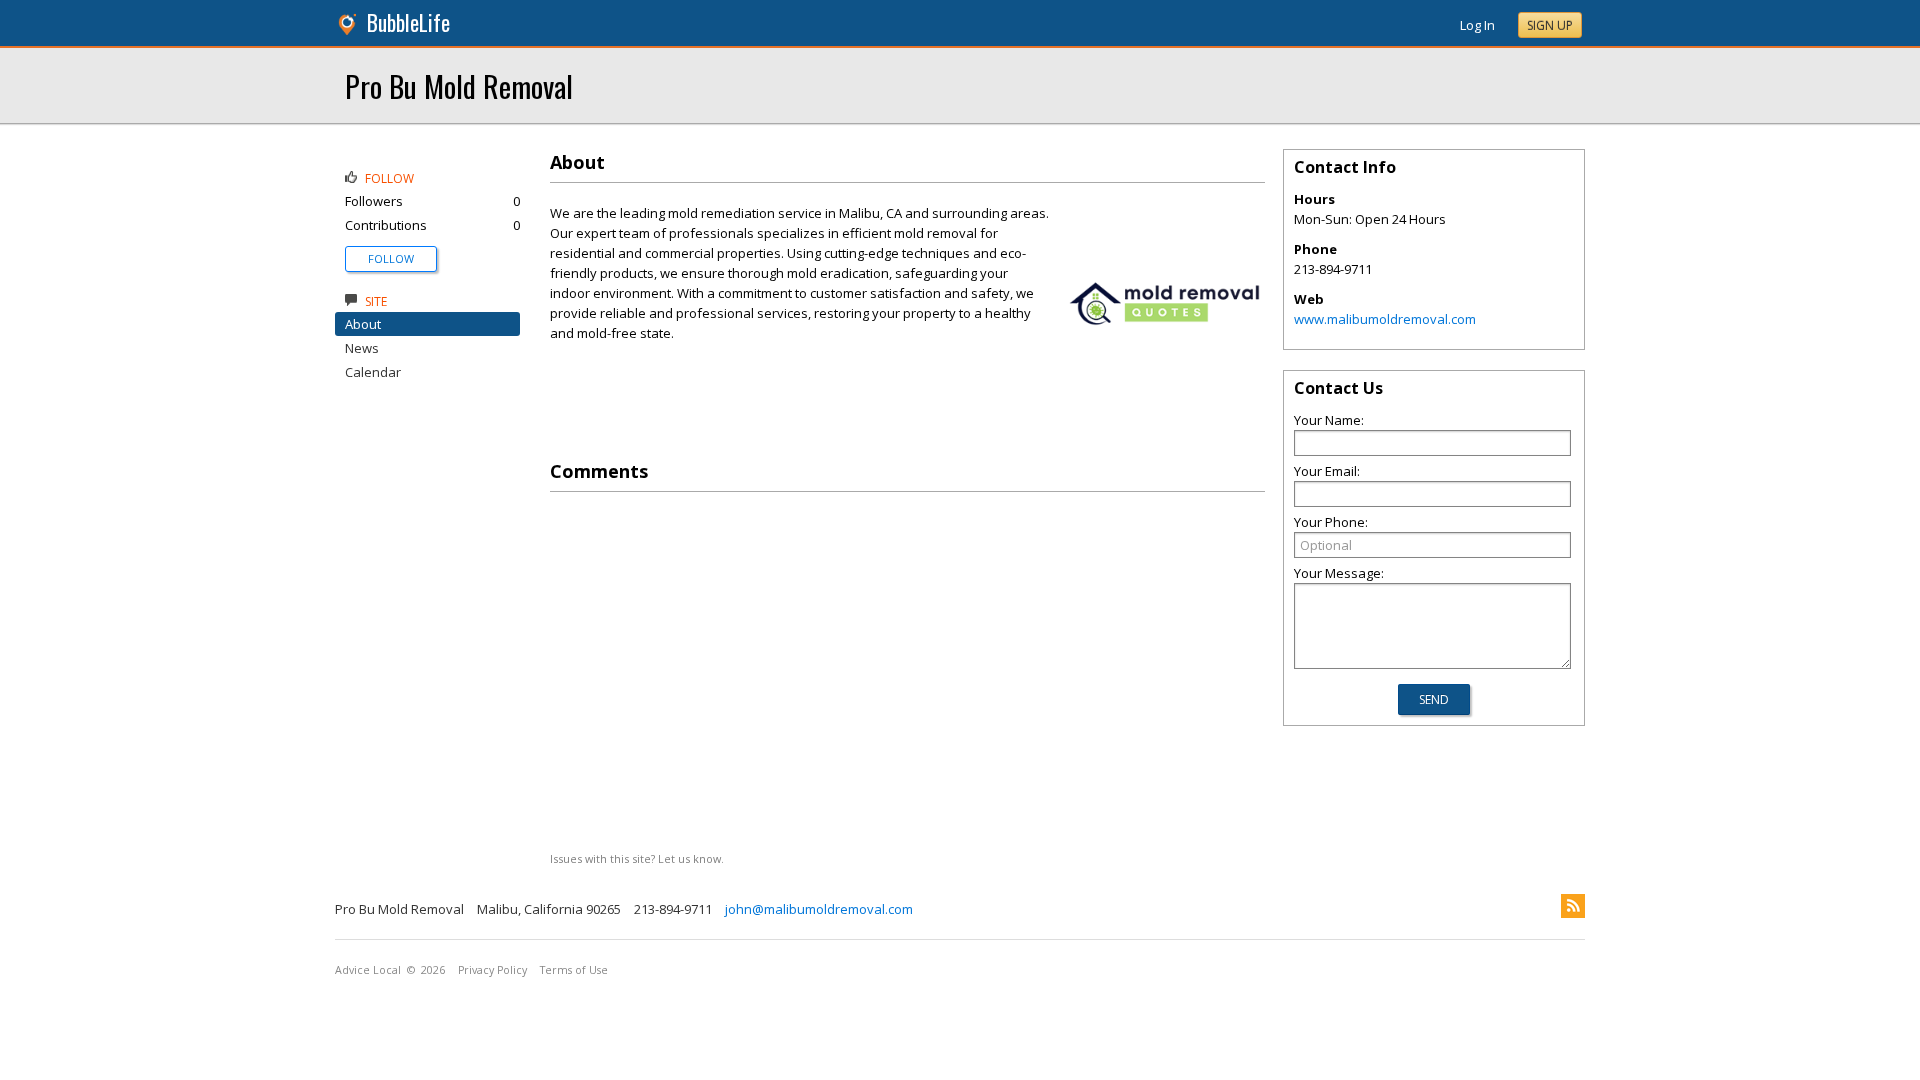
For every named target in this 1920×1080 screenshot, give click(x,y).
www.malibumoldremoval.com (1385, 319)
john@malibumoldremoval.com (819, 909)
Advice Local (368, 970)
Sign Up (1550, 25)
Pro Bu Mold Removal (459, 85)
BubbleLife (408, 22)
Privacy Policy (492, 970)
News (362, 348)
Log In (1477, 25)
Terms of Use (574, 970)
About (363, 324)
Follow (391, 258)
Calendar (373, 372)
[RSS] (1573, 906)
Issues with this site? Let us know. (637, 858)
